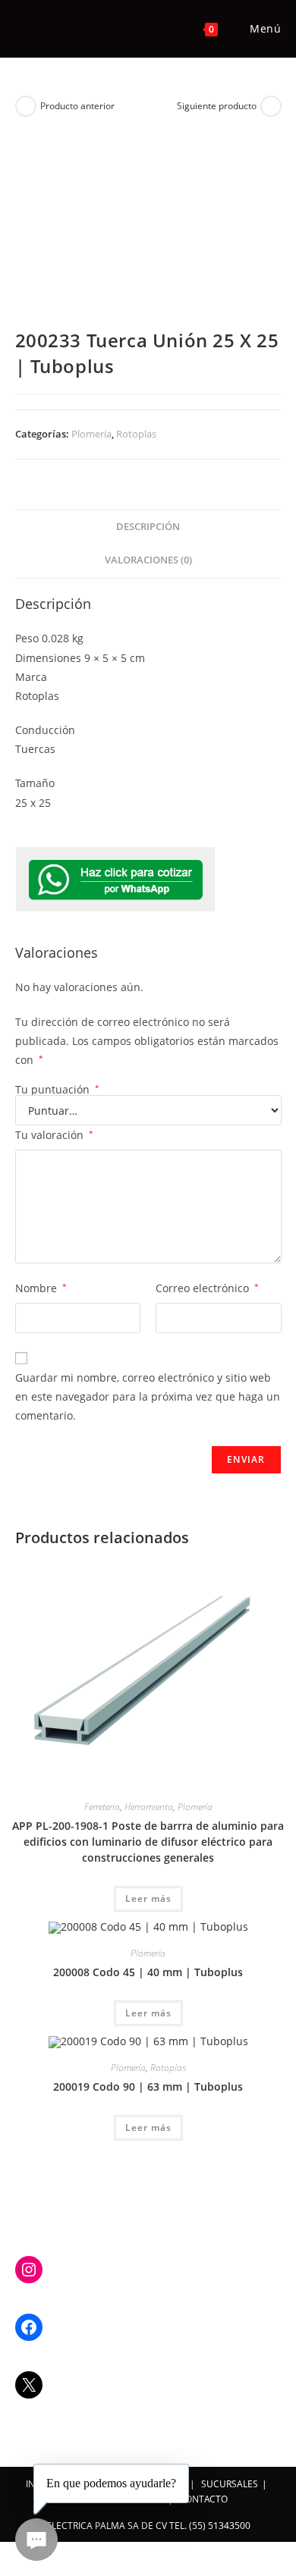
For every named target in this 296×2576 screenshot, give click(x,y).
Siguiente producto (217, 106)
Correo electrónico (207, 1288)
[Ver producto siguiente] (271, 106)
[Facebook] (29, 2327)
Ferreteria (102, 1807)
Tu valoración (54, 1135)
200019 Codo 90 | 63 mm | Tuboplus (148, 2087)
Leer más (148, 1898)
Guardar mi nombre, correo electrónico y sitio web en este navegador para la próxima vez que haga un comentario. (148, 1396)
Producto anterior (77, 106)
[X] (29, 2385)
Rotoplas (136, 434)
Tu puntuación (57, 1090)
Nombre (41, 1288)
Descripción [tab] (148, 527)
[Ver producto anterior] (26, 106)
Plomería (91, 434)
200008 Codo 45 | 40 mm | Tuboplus (148, 1972)
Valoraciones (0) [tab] (148, 560)
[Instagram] (29, 2270)
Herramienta (149, 1807)
